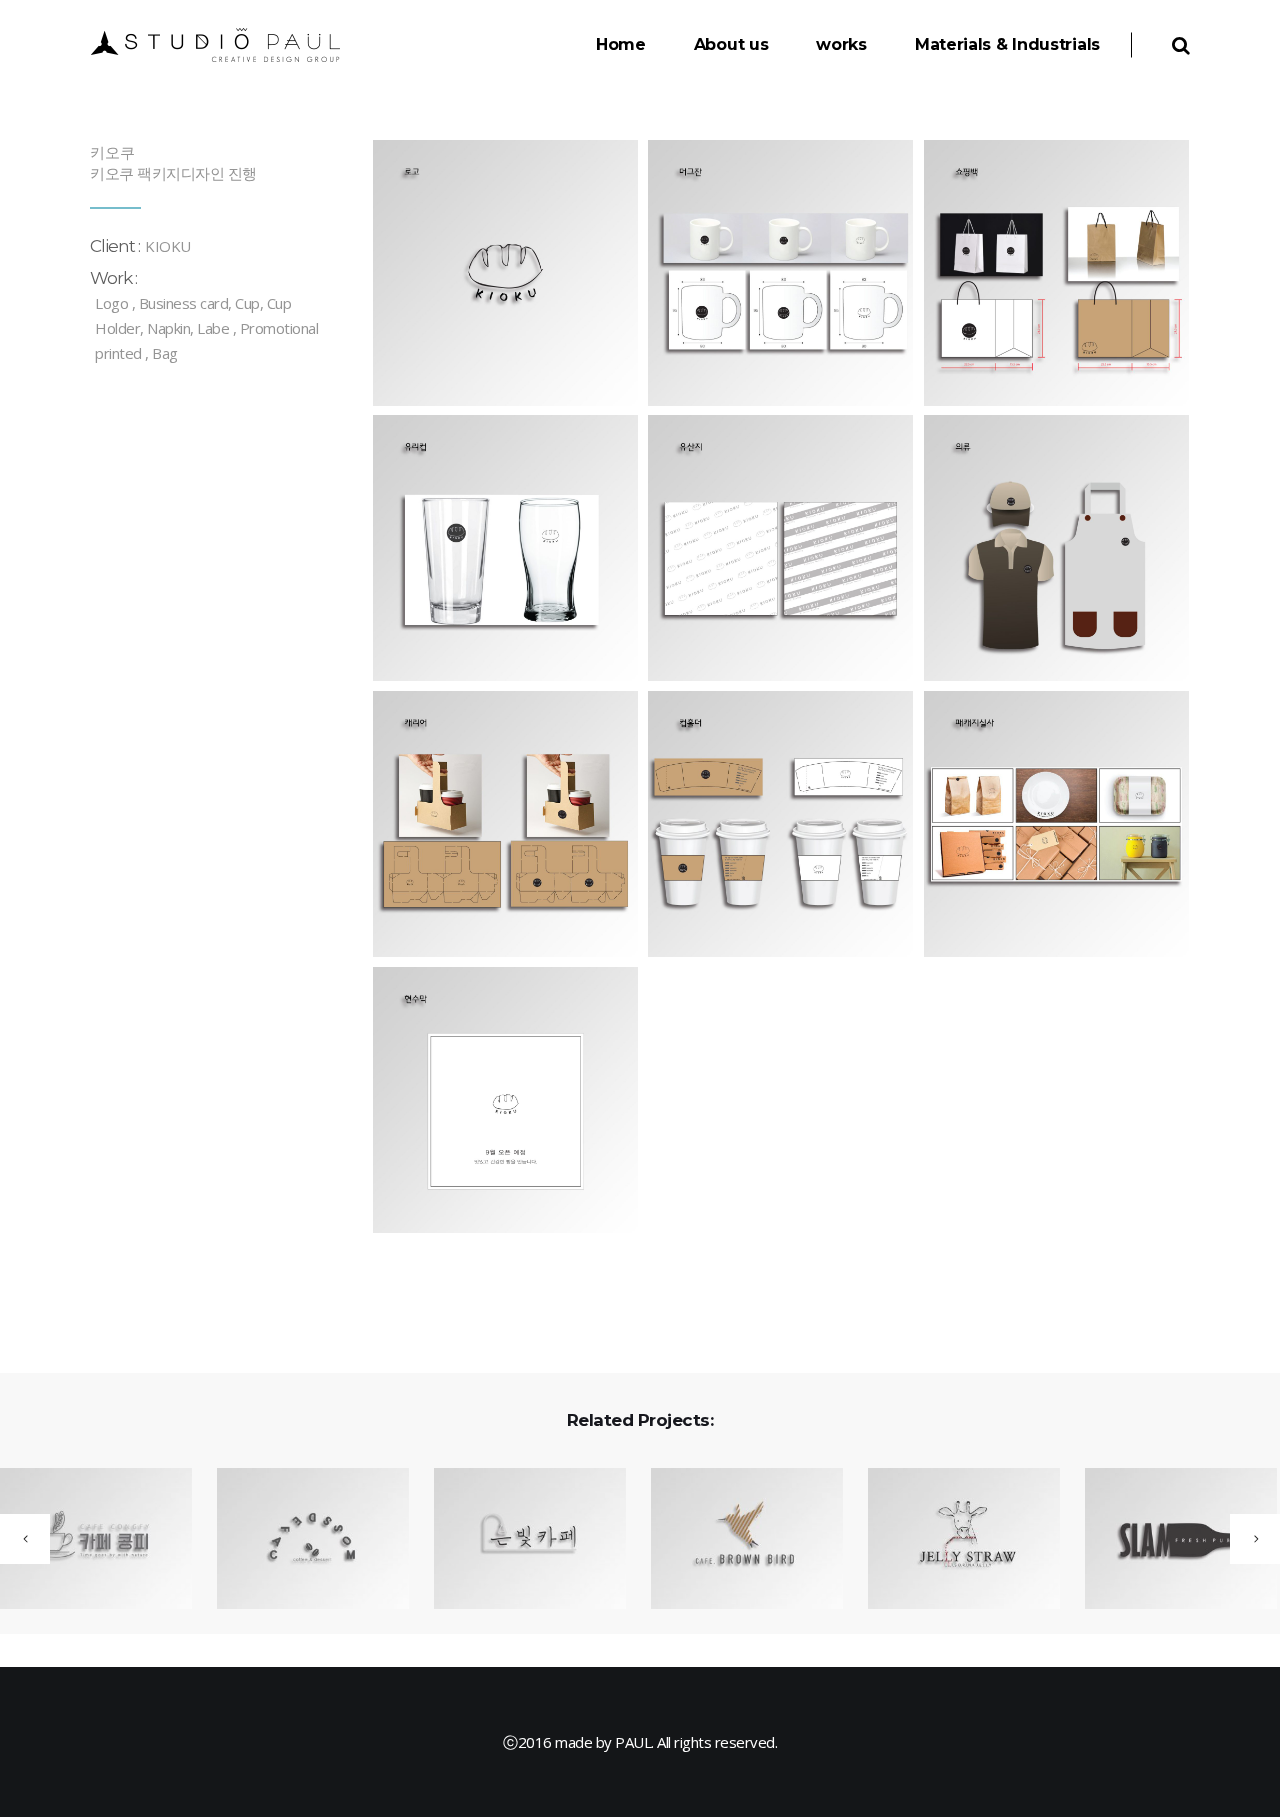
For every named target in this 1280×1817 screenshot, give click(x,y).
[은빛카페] (517, 1540)
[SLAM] (1168, 1540)
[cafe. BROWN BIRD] (734, 1540)
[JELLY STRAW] (951, 1540)
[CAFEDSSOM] (300, 1540)
